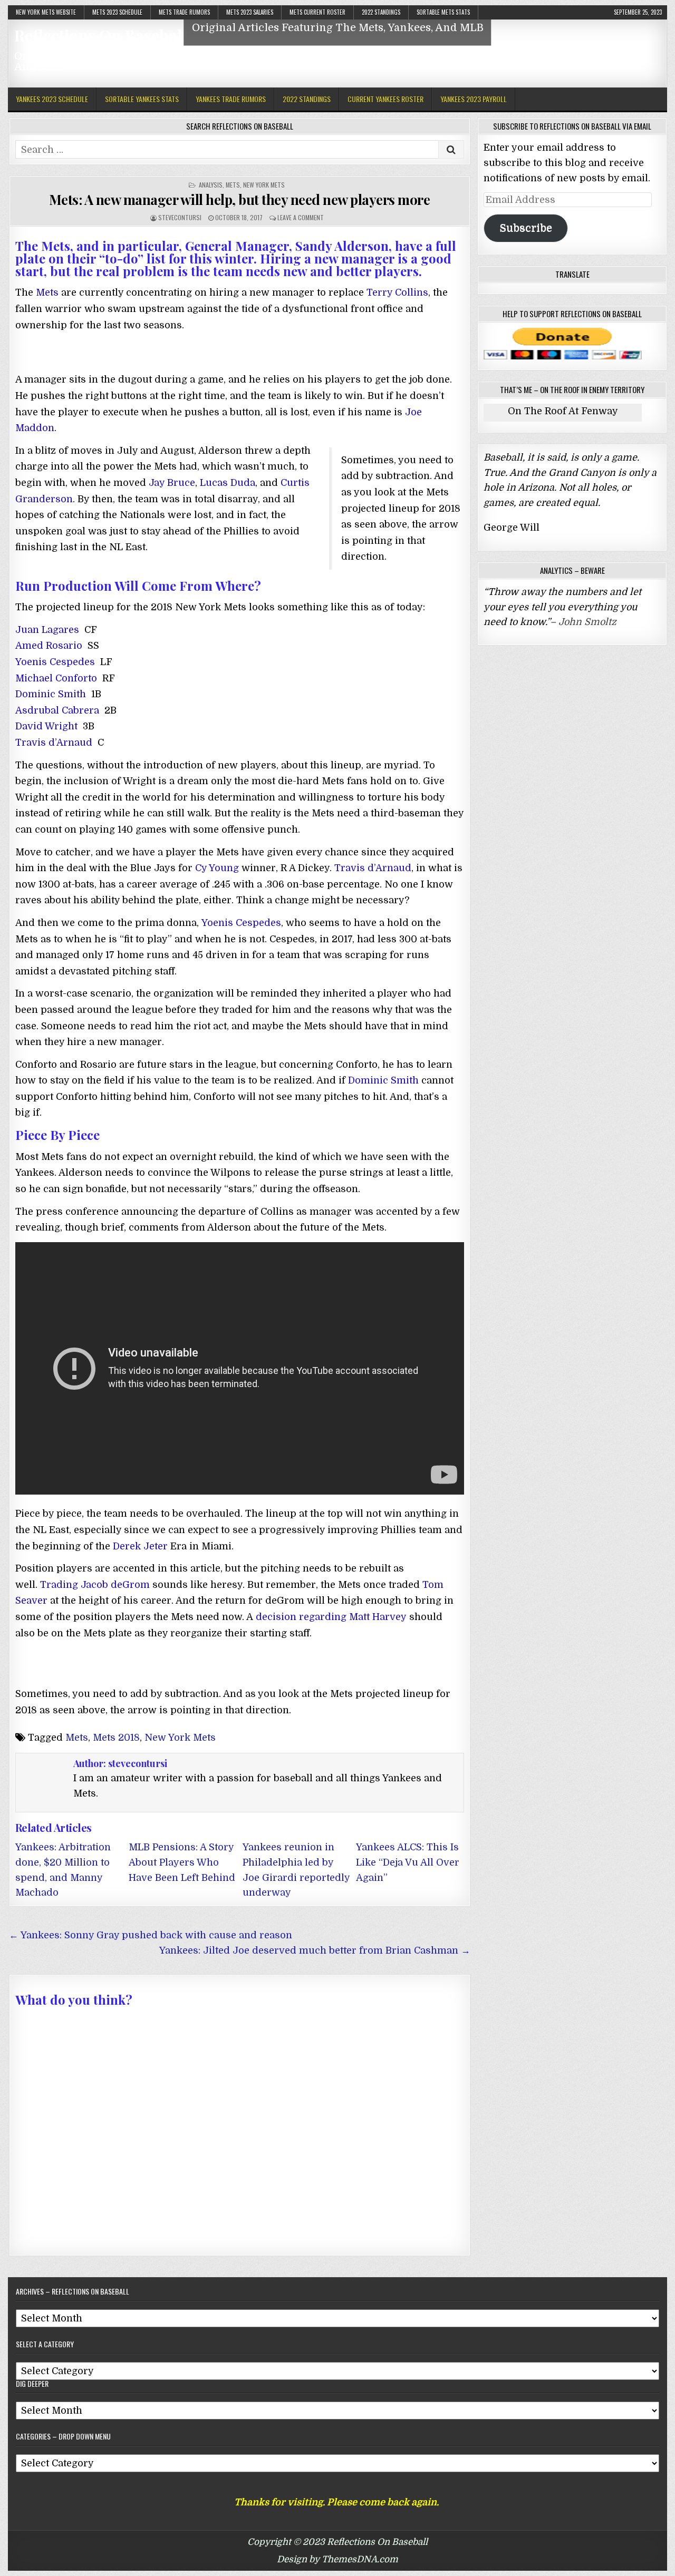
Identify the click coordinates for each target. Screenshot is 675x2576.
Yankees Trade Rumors (231, 99)
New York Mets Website (46, 12)
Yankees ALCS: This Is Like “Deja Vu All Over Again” (408, 1862)
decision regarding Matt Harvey (331, 1617)
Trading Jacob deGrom (95, 1585)
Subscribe (526, 228)
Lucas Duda (228, 483)
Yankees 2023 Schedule (52, 99)
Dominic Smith (51, 694)
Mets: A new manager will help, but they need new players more (240, 199)
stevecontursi (180, 217)
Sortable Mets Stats (443, 12)
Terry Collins (397, 292)
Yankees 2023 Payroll (474, 99)
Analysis (211, 185)
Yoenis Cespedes (55, 662)
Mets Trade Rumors (184, 12)
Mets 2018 (116, 1738)
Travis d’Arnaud (54, 743)
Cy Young (217, 868)
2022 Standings (381, 12)
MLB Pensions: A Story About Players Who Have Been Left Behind (182, 1862)
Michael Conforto (56, 678)
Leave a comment (301, 217)
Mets (233, 185)
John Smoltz (587, 622)
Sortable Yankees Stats (142, 99)
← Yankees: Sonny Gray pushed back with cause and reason (151, 1935)
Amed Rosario (49, 646)
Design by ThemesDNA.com (337, 2559)
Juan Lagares (47, 630)
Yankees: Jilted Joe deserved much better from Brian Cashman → (315, 1950)
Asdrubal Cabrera (57, 710)
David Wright (46, 726)
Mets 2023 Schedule (117, 12)
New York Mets (264, 185)
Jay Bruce (172, 483)
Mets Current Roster (317, 12)
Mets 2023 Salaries (250, 12)
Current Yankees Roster (385, 99)
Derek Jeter (140, 1546)
